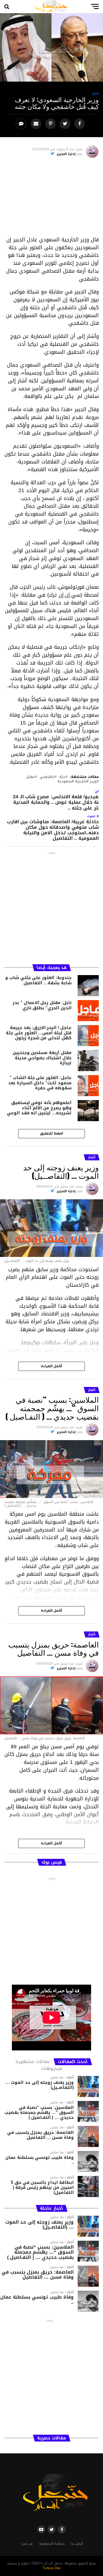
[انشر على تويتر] (66, 124)
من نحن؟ (26, 2544)
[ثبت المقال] (51, 124)
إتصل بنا (77, 2544)
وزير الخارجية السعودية (77, 782)
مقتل (30, 777)
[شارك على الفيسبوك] (80, 124)
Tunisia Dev (52, 2568)
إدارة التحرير (66, 154)
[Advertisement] (51, 199)
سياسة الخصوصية (52, 2544)
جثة (62, 777)
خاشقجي (47, 777)
